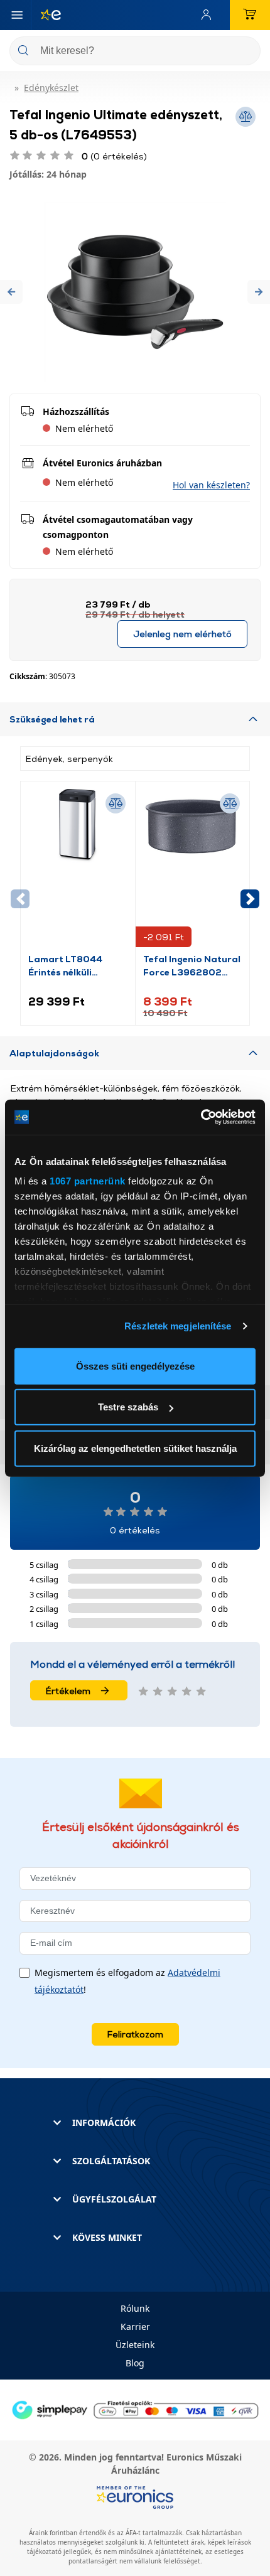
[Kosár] (250, 15)
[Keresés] (246, 52)
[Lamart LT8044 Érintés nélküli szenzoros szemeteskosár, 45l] (78, 871)
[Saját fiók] (209, 15)
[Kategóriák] (17, 15)
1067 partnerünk (88, 1181)
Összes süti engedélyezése (135, 1366)
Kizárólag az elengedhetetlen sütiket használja (135, 1448)
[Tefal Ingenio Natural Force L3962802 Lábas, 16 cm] (193, 871)
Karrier (135, 2326)
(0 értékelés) (114, 156)
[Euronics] (46, 15)
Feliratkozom (135, 2034)
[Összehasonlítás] (116, 803)
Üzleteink (135, 2345)
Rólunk (135, 2308)
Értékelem (68, 1691)
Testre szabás (128, 1407)
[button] (11, 292)
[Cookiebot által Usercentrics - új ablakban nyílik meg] (201, 1117)
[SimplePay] (135, 2409)
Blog (135, 2363)
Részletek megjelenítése (178, 1326)
